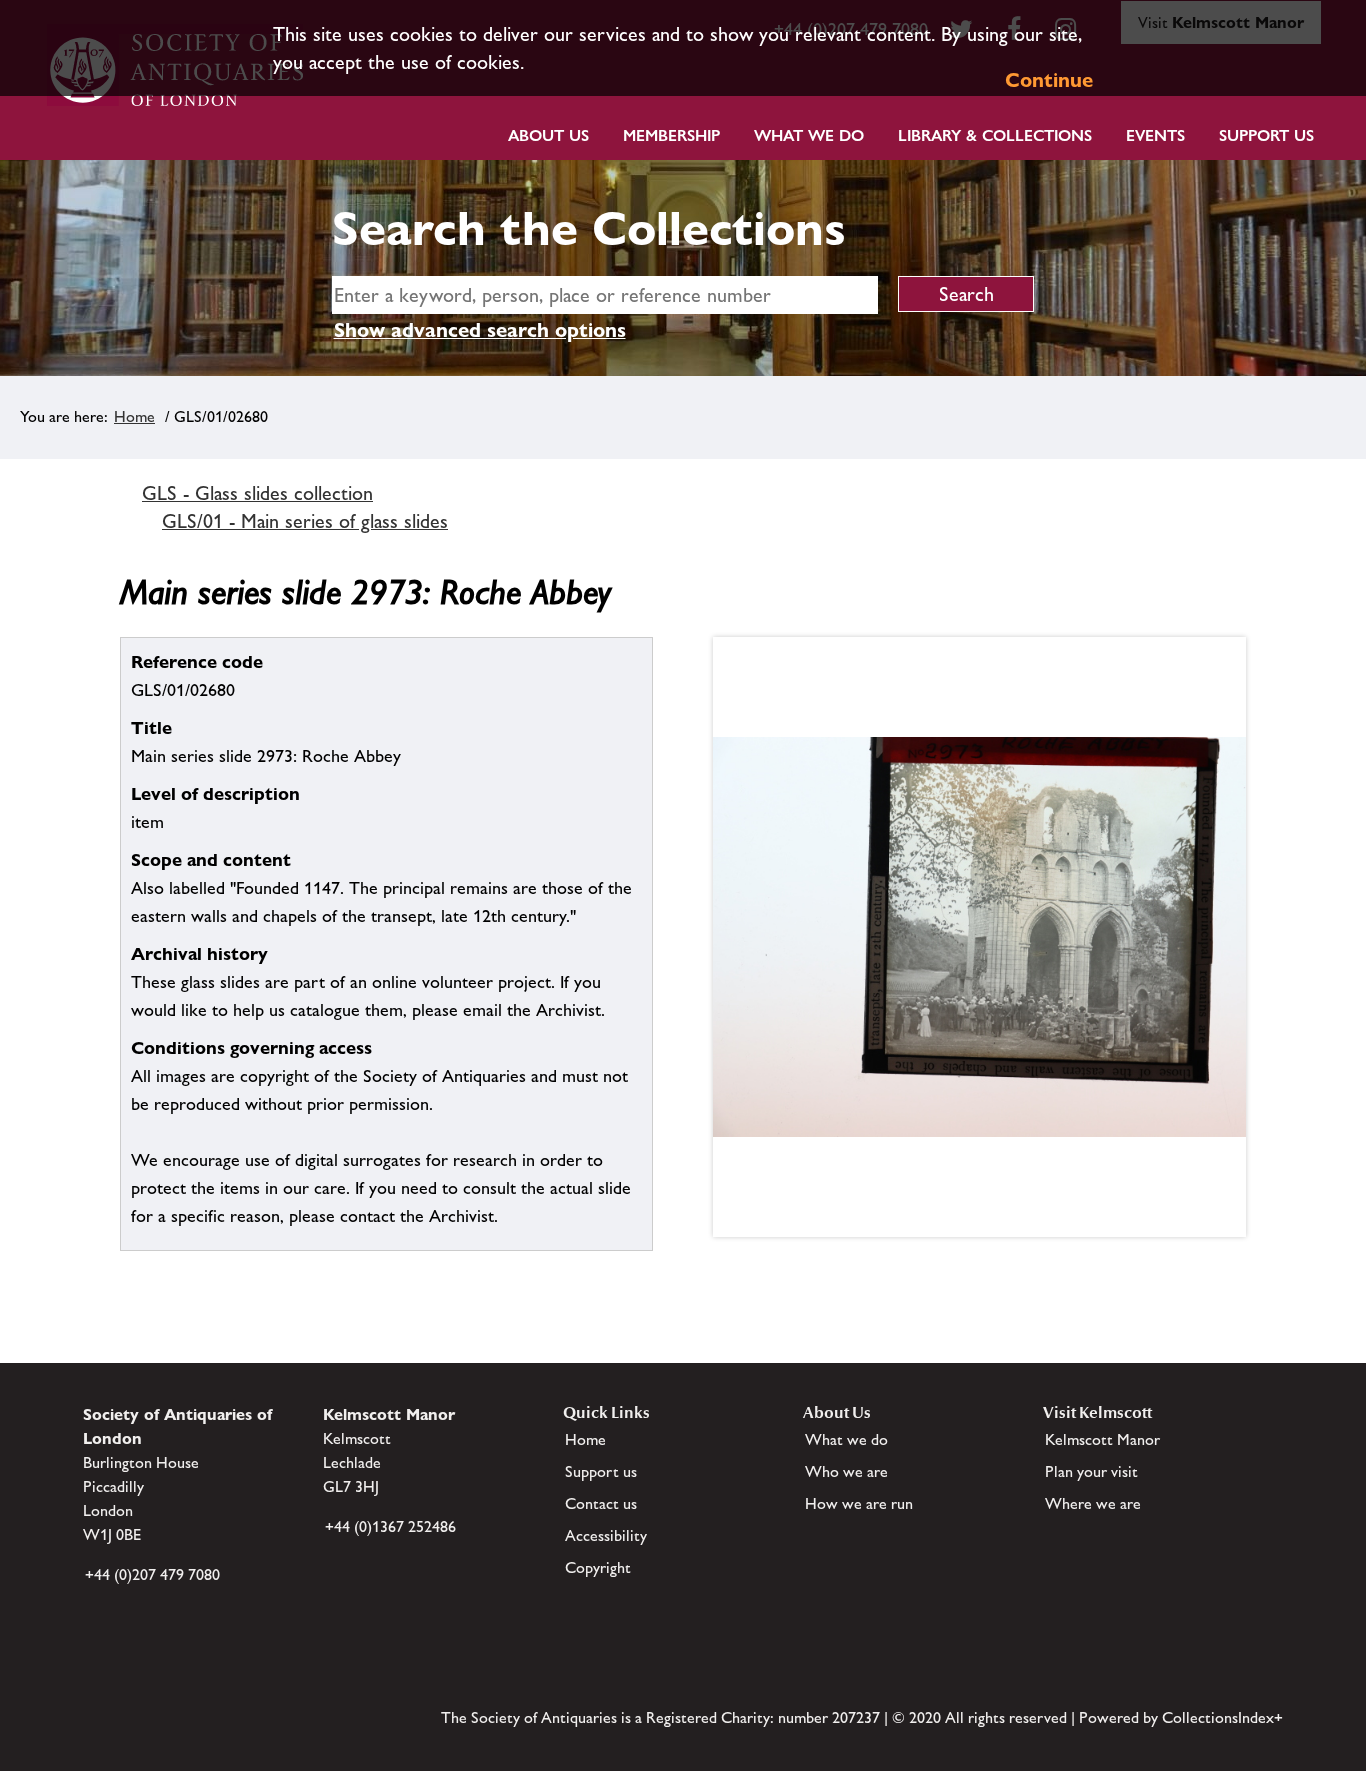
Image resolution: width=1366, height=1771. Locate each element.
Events (1155, 135)
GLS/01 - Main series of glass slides (305, 521)
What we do (809, 135)
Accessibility (606, 1535)
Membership (671, 135)
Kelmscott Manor (1102, 1439)
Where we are (1093, 1503)
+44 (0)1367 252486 (390, 1526)
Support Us (1266, 135)
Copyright (598, 1567)
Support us (601, 1471)
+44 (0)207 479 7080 (152, 1574)
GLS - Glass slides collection (257, 493)
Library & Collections (995, 135)
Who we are (846, 1471)
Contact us (601, 1503)
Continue (1049, 80)
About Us (548, 135)
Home (134, 416)
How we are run (859, 1503)
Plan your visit (1091, 1471)
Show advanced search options (480, 330)
